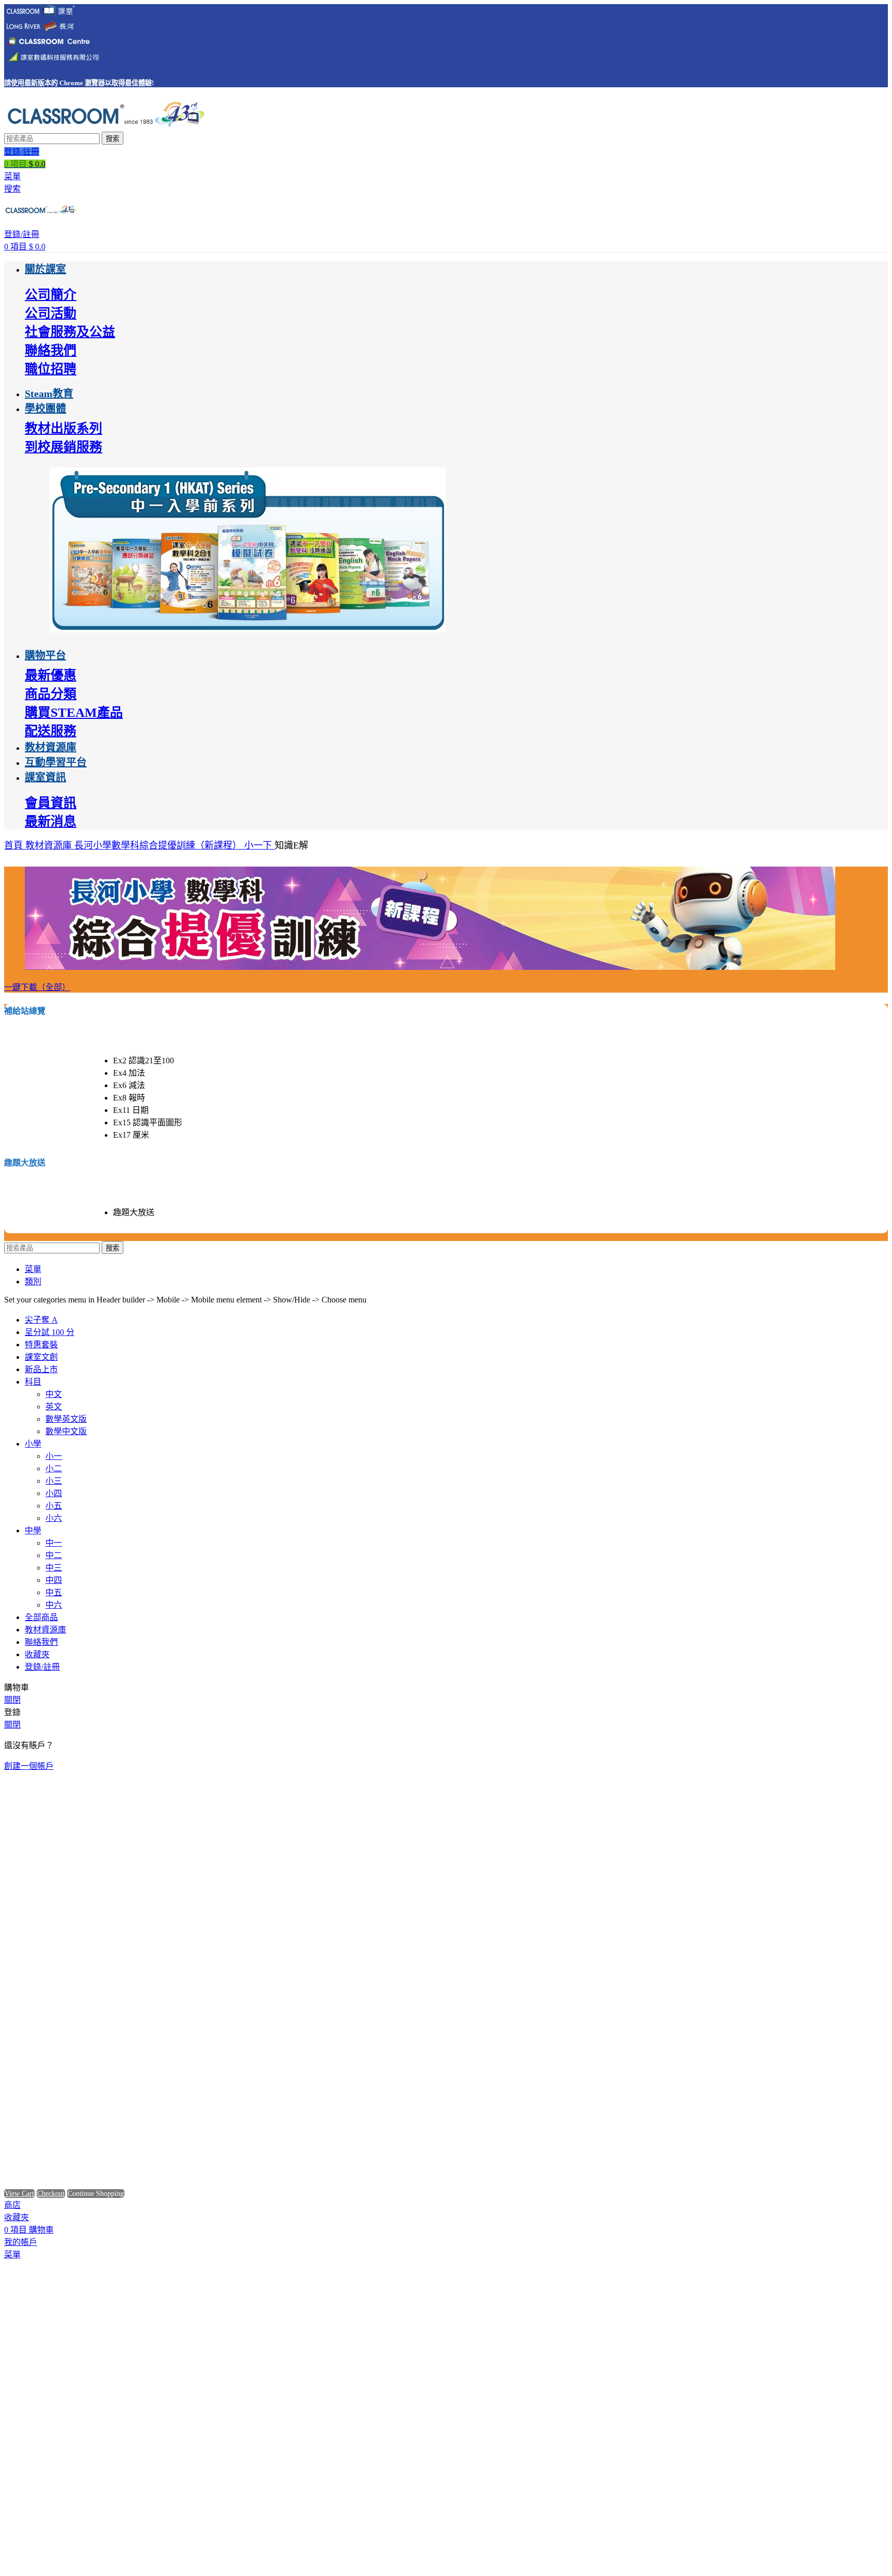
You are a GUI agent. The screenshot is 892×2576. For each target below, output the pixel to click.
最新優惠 (51, 675)
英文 (54, 1407)
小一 (54, 1456)
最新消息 (51, 821)
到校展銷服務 (63, 447)
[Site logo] (105, 127)
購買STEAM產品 (74, 712)
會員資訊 (51, 803)
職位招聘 (51, 369)
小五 (54, 1506)
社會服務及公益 (70, 332)
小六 (54, 1518)
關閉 (12, 1700)
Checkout (51, 2194)
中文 (54, 1394)
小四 (54, 1493)
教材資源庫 (50, 845)
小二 (54, 1468)
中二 (54, 1555)
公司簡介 (51, 295)
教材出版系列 (63, 428)
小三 (54, 1481)
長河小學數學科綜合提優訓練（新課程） (159, 845)
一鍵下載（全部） (37, 987)
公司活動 (51, 313)
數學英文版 (66, 1419)
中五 (54, 1592)
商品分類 (51, 694)
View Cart (19, 2194)
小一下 (259, 845)
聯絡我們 (51, 350)
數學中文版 (66, 1431)
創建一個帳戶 (29, 1766)
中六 (54, 1605)
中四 (54, 1580)
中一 (54, 1543)
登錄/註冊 (42, 1667)
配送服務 (51, 731)
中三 (54, 1568)
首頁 (15, 845)
